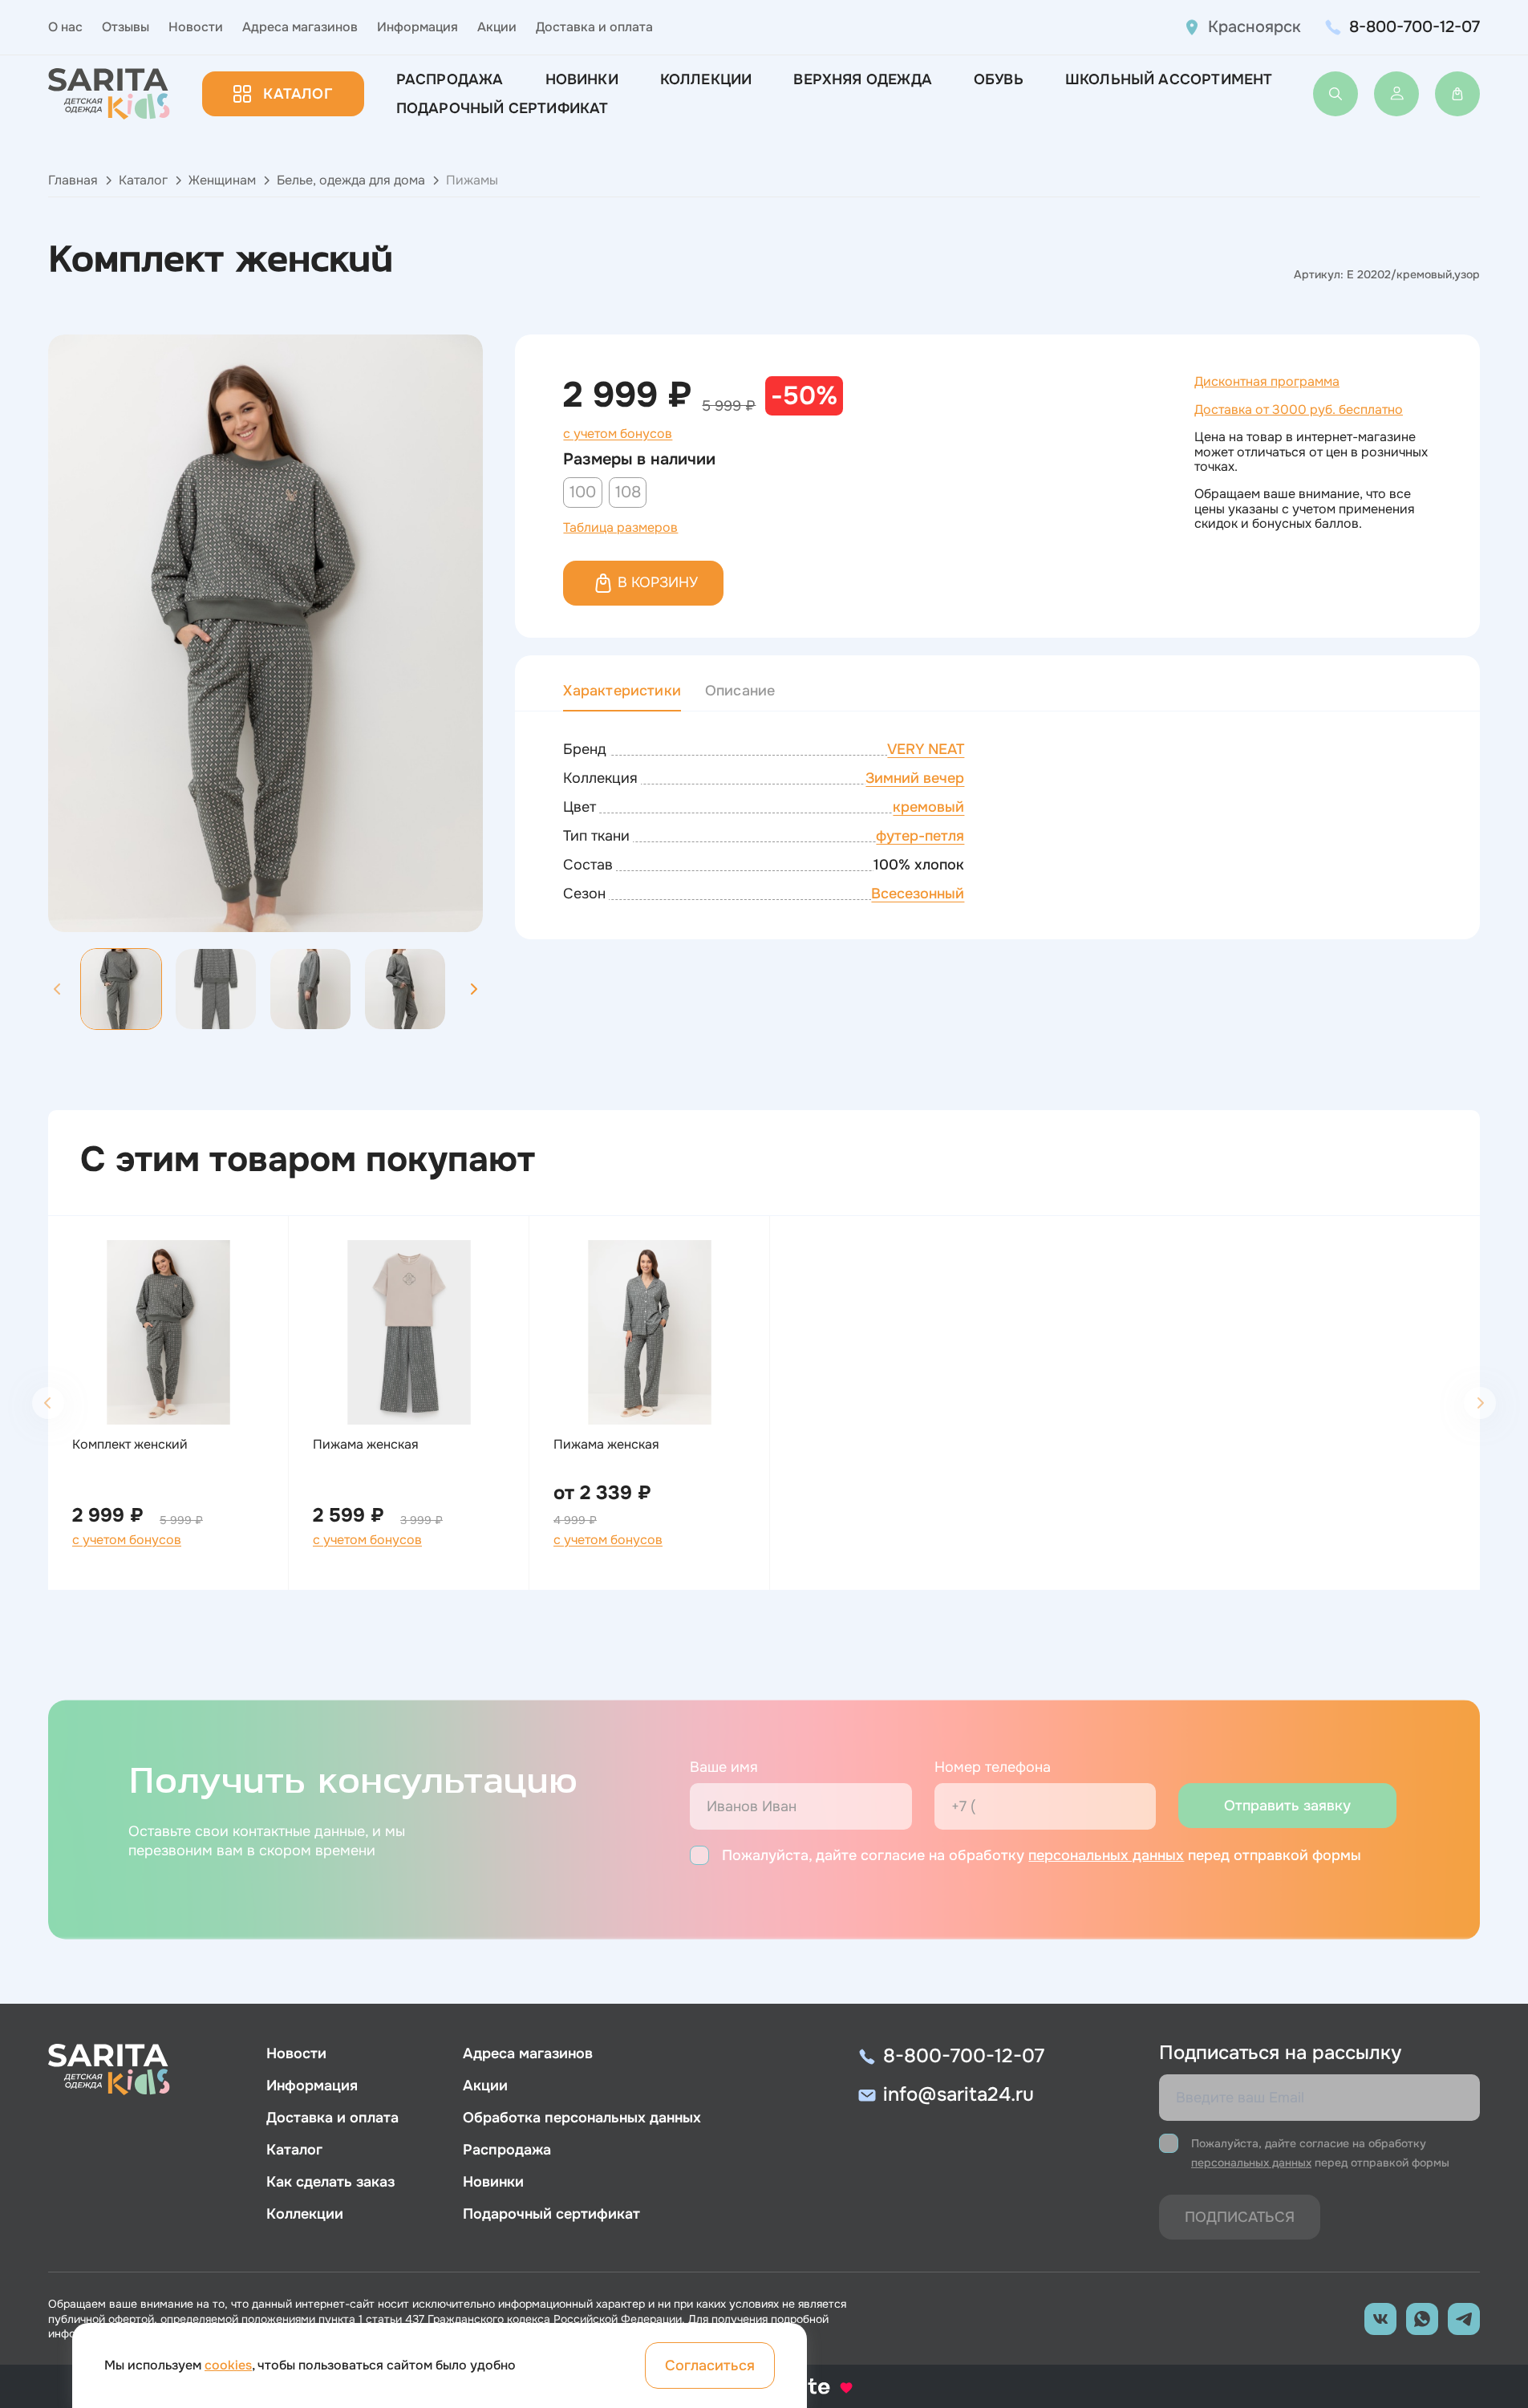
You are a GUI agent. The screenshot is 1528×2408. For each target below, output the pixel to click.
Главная (73, 180)
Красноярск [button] (1254, 27)
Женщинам (222, 180)
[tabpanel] (997, 822)
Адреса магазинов (300, 27)
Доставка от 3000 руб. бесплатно (1299, 409)
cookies (228, 2365)
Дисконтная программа (1267, 381)
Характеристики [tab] (622, 691)
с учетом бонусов (618, 434)
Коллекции (706, 79)
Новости (196, 27)
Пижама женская (366, 1445)
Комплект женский (130, 1445)
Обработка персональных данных (582, 2118)
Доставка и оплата (594, 27)
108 (628, 492)
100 (583, 492)
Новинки (582, 79)
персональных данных (1106, 1855)
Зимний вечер (915, 778)
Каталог (297, 94)
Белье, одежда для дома (351, 180)
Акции (497, 27)
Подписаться (1240, 2217)
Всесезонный (918, 894)
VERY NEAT (926, 749)
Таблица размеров (620, 528)
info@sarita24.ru (959, 2094)
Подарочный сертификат (503, 108)
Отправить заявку (1287, 1806)
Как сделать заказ (330, 2182)
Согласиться (710, 2365)
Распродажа (450, 79)
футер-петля (920, 836)
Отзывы (126, 27)
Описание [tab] (740, 691)
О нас (65, 27)
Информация (417, 27)
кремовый (928, 807)
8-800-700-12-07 (1415, 27)
